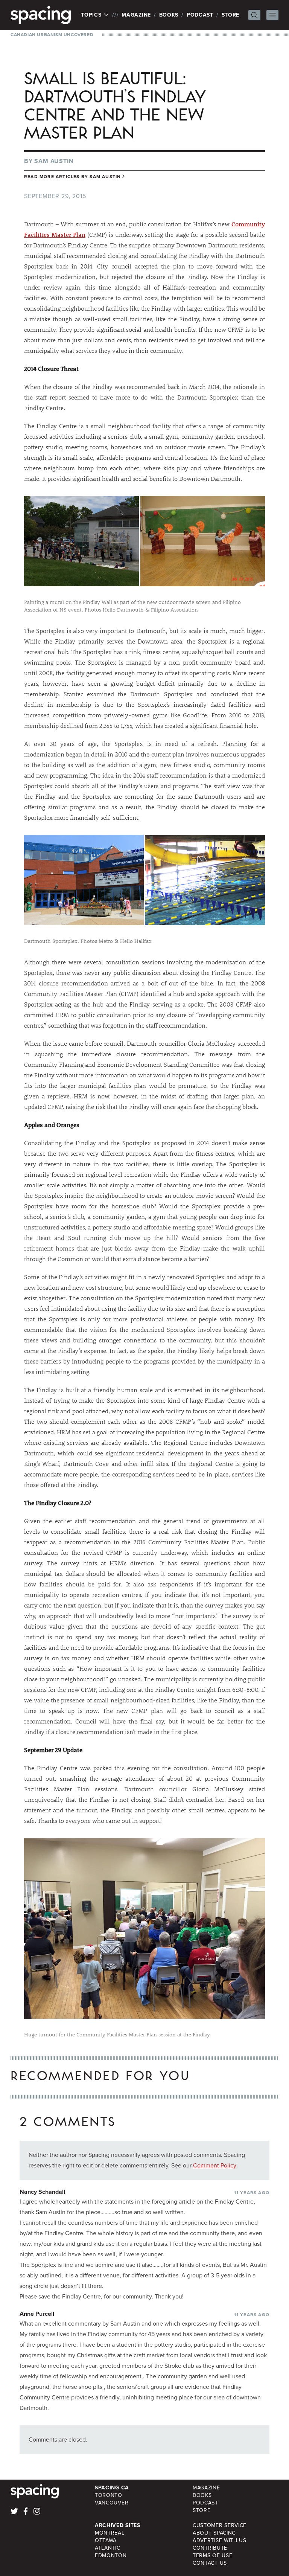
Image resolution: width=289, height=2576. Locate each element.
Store (231, 15)
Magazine (136, 15)
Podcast (200, 15)
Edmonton (111, 2555)
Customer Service (220, 2525)
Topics (92, 15)
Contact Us (210, 2563)
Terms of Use (212, 2555)
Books (169, 15)
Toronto (109, 2495)
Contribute (210, 2548)
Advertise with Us (220, 2540)
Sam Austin (54, 161)
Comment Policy (215, 2165)
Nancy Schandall (42, 2192)
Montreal (110, 2533)
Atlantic (108, 2548)
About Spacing (214, 2533)
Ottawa (106, 2540)
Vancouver (112, 2503)
